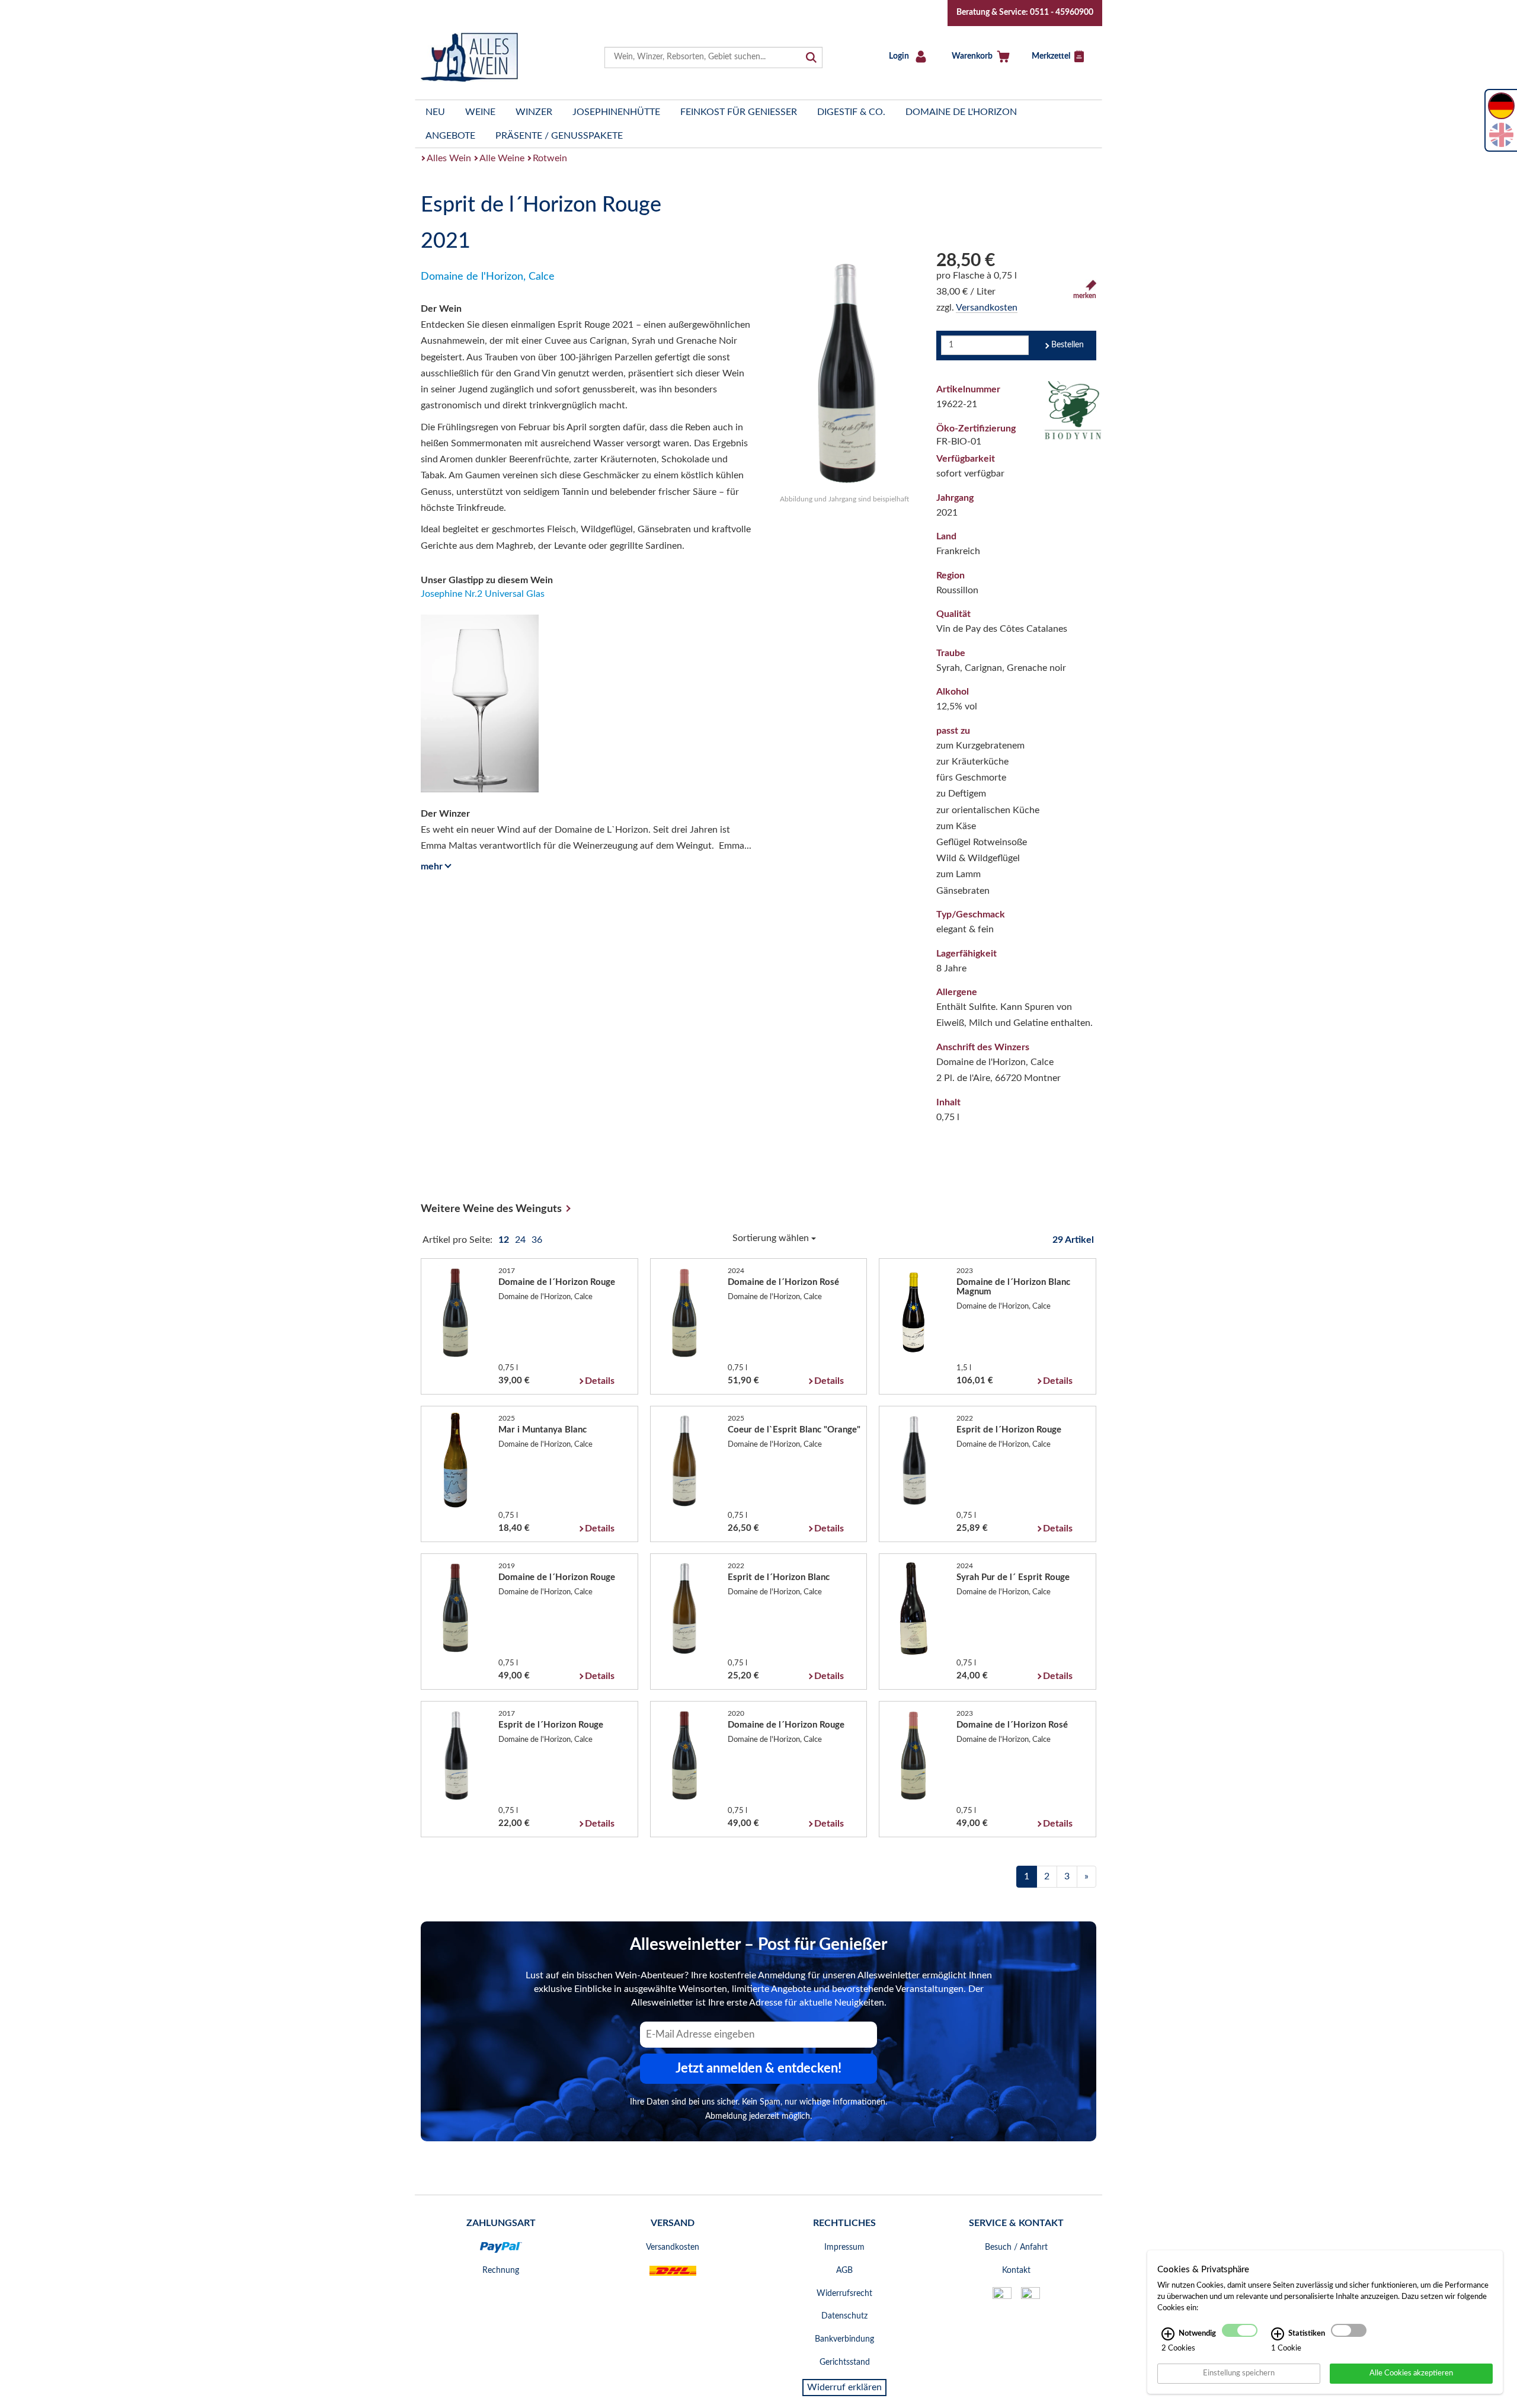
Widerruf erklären (844, 2387)
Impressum (844, 2247)
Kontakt (1016, 2271)
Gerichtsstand (845, 2362)
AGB (844, 2271)
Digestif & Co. (851, 112)
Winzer (534, 112)
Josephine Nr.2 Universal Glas (483, 594)
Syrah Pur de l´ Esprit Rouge (1013, 1577)
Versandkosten (987, 308)
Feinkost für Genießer (739, 112)
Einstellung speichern (1239, 2373)
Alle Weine (502, 158)
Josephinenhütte (616, 112)
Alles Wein (449, 158)
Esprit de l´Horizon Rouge (1009, 1430)
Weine (480, 112)
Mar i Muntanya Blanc (543, 1430)
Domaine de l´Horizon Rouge (557, 1282)
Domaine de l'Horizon (961, 112)
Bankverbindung (844, 2339)
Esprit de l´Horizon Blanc (779, 1577)
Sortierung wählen (772, 1238)
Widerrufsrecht (844, 2294)
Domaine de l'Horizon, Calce (488, 277)
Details (600, 1381)
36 (537, 1240)
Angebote (450, 136)
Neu (435, 112)
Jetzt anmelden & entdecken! (758, 2068)
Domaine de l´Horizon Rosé (783, 1282)
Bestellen (1068, 345)
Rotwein (550, 158)
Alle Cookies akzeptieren (1411, 2373)
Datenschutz (844, 2316)
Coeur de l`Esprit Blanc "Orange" (794, 1430)
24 (521, 1240)
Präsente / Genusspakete (559, 136)
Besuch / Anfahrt (1016, 2247)
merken (1085, 296)
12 (505, 1240)
